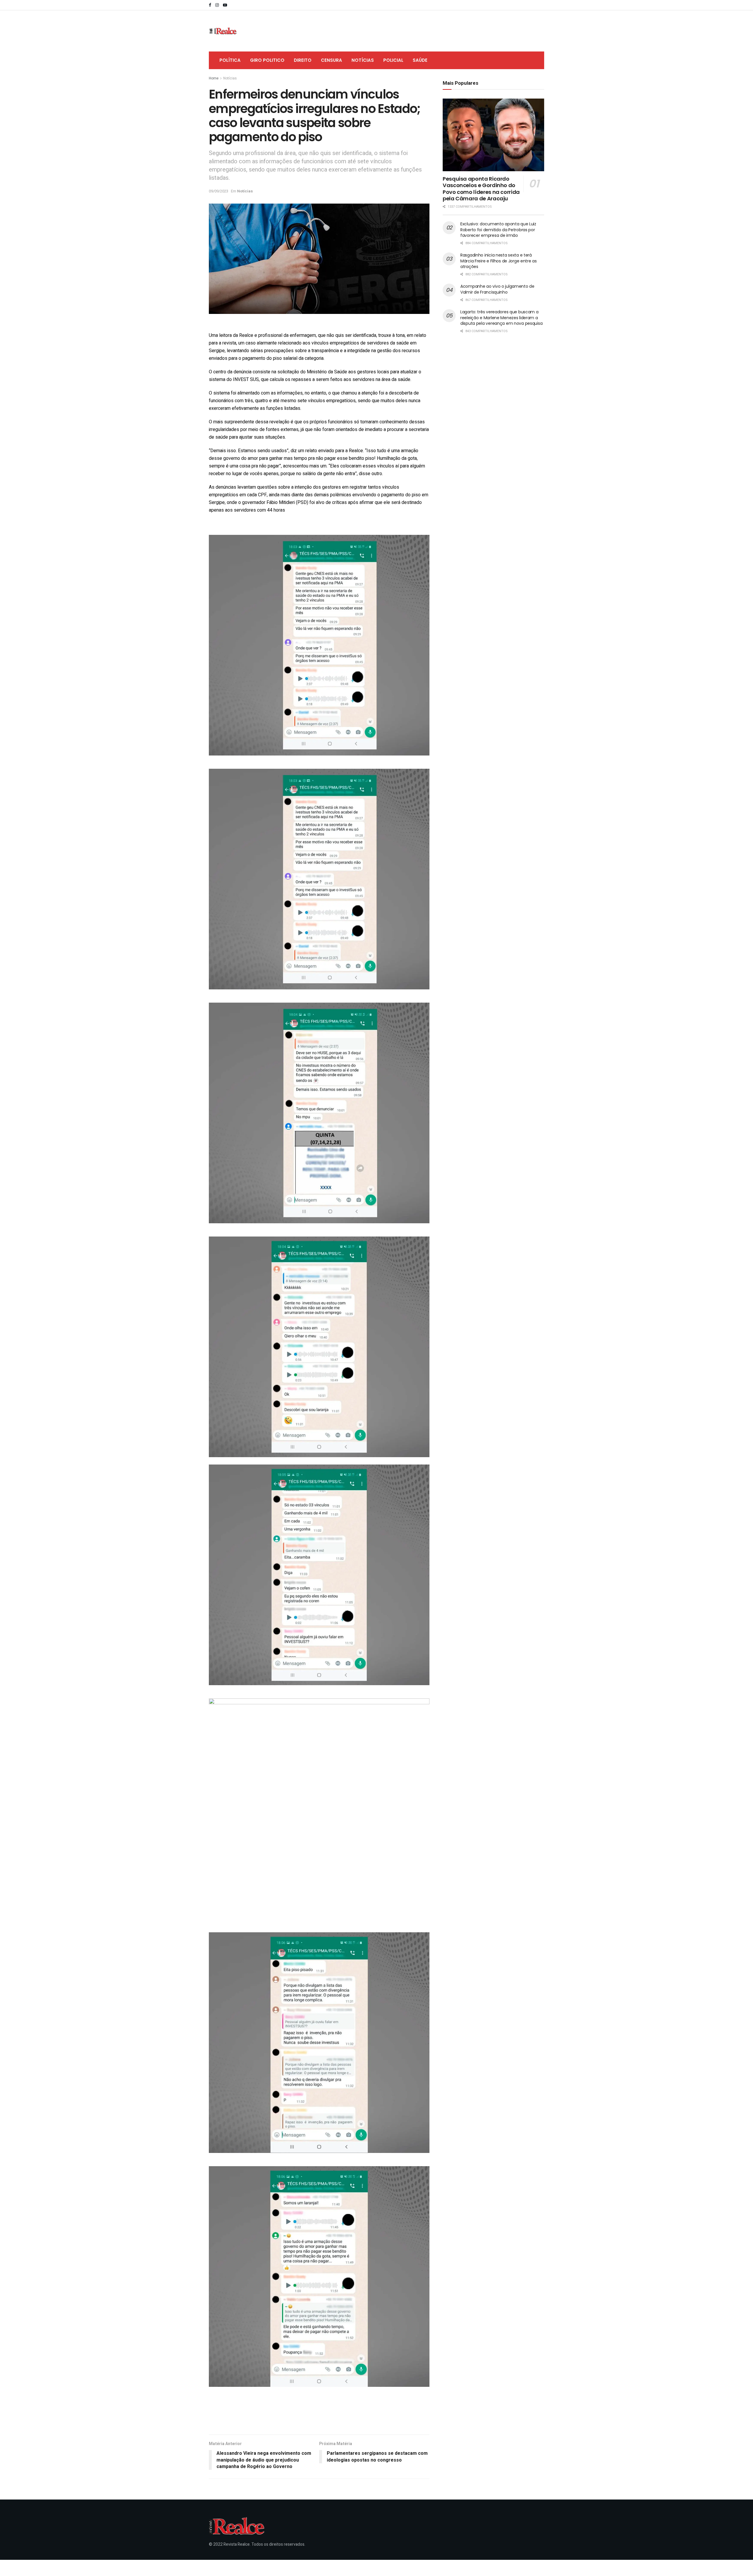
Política (230, 60)
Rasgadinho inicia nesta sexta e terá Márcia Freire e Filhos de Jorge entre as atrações (499, 261)
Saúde (420, 60)
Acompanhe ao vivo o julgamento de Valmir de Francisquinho (497, 289)
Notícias (363, 60)
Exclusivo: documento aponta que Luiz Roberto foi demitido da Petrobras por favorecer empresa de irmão (498, 230)
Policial (393, 60)
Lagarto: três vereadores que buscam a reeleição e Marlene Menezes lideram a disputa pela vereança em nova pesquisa (501, 318)
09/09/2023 (219, 191)
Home (214, 78)
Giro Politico (267, 60)
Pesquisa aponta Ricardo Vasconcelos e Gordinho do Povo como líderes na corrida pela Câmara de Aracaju (481, 189)
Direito (303, 60)
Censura (331, 60)
